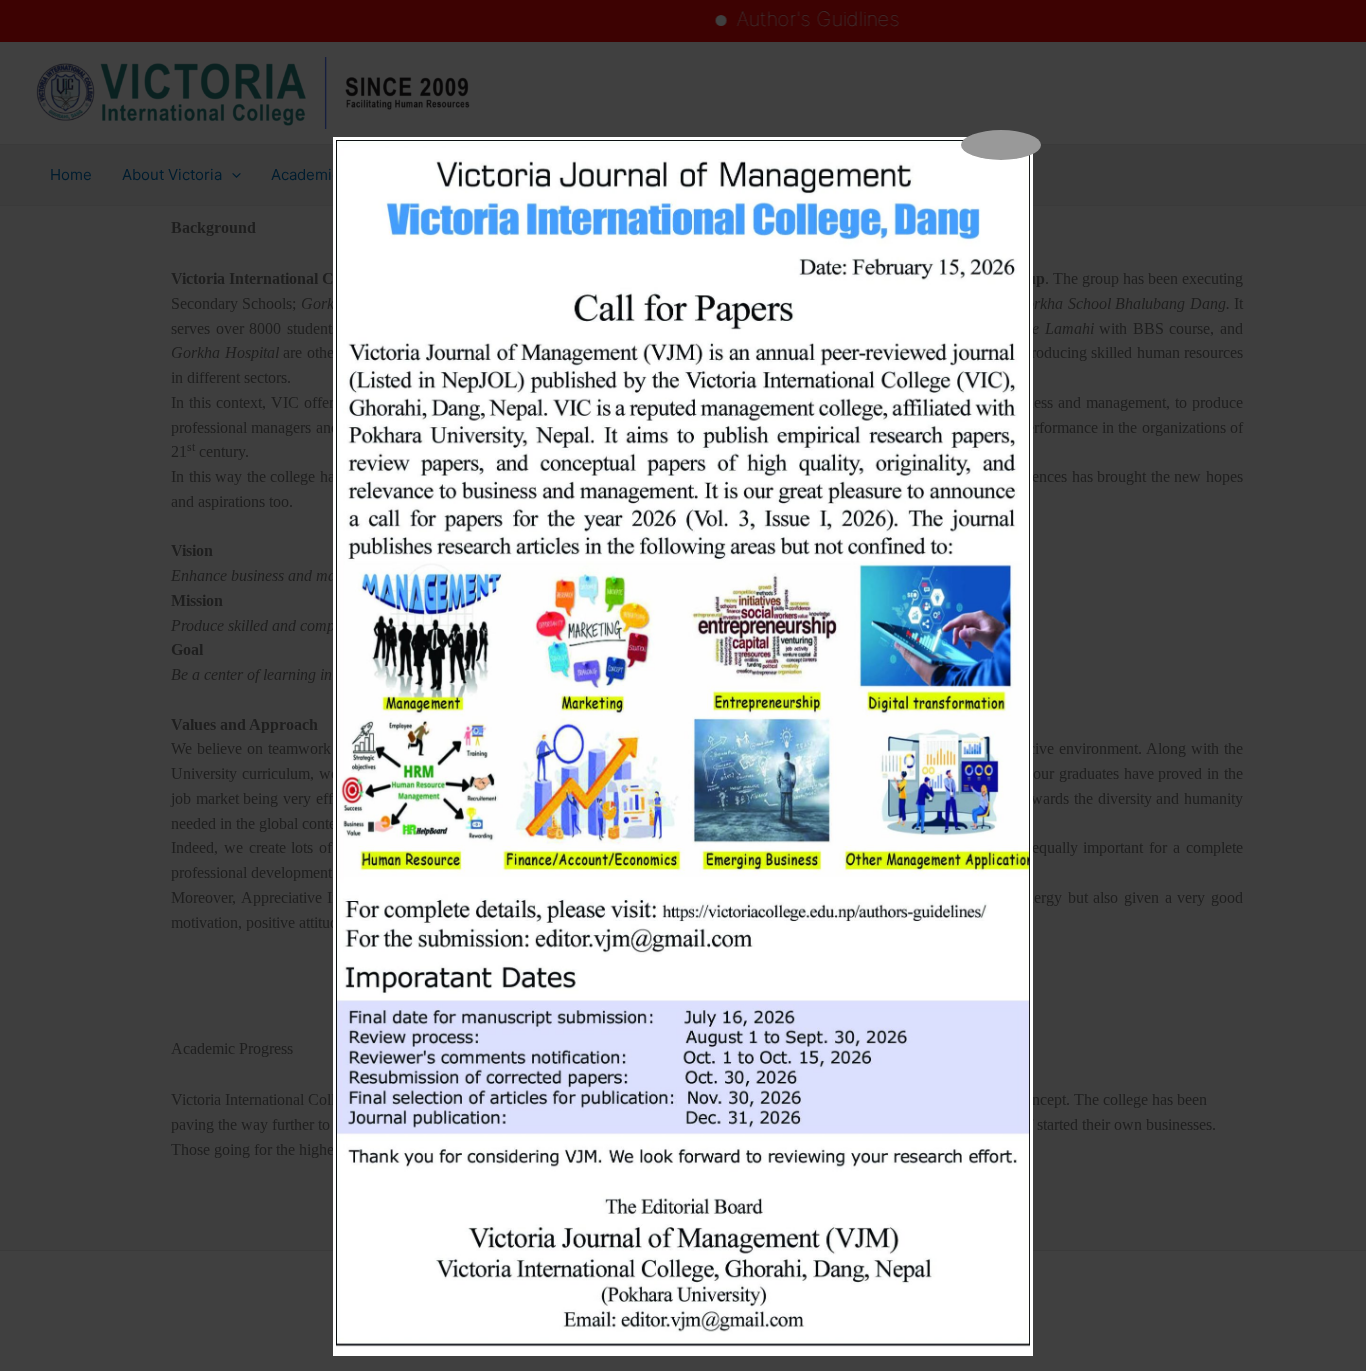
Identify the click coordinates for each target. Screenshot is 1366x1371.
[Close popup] (1001, 145)
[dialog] (683, 746)
